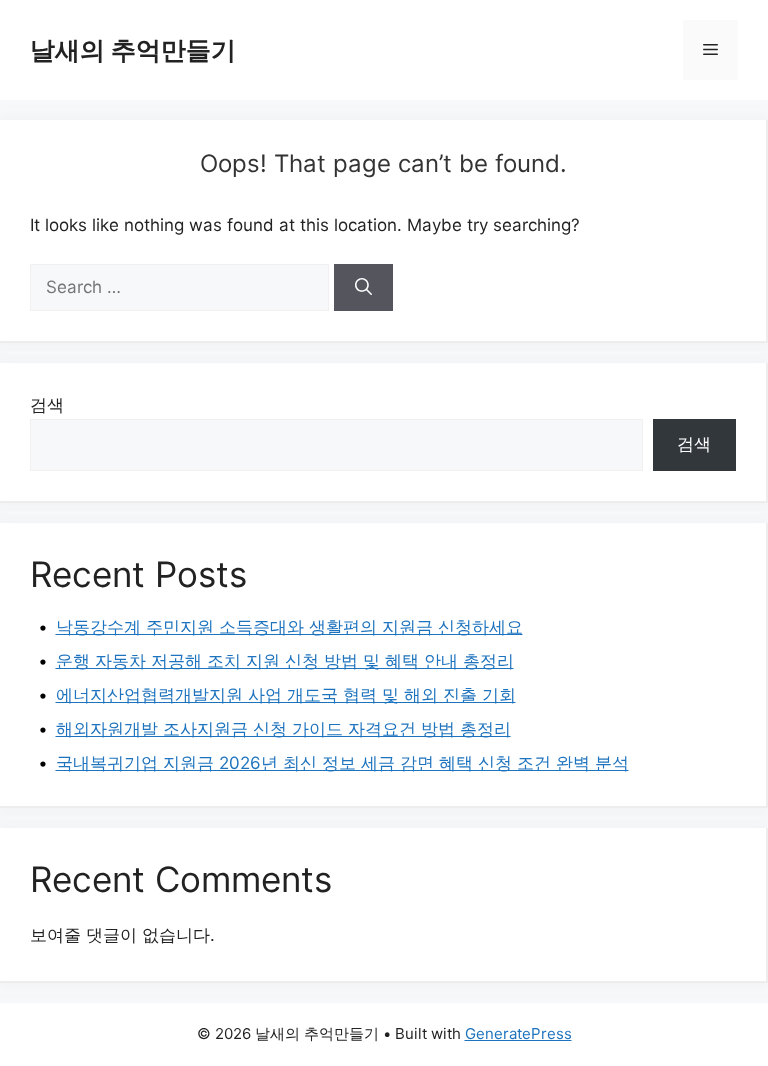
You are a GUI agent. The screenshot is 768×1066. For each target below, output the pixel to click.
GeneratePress (518, 1033)
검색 (47, 405)
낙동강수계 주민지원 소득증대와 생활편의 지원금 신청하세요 (289, 627)
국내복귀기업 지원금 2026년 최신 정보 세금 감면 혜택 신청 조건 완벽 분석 (342, 763)
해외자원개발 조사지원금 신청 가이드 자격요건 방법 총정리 (283, 729)
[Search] (363, 288)
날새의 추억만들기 (133, 50)
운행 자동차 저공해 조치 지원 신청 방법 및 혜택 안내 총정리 (285, 661)
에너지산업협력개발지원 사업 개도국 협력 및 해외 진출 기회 (286, 695)
